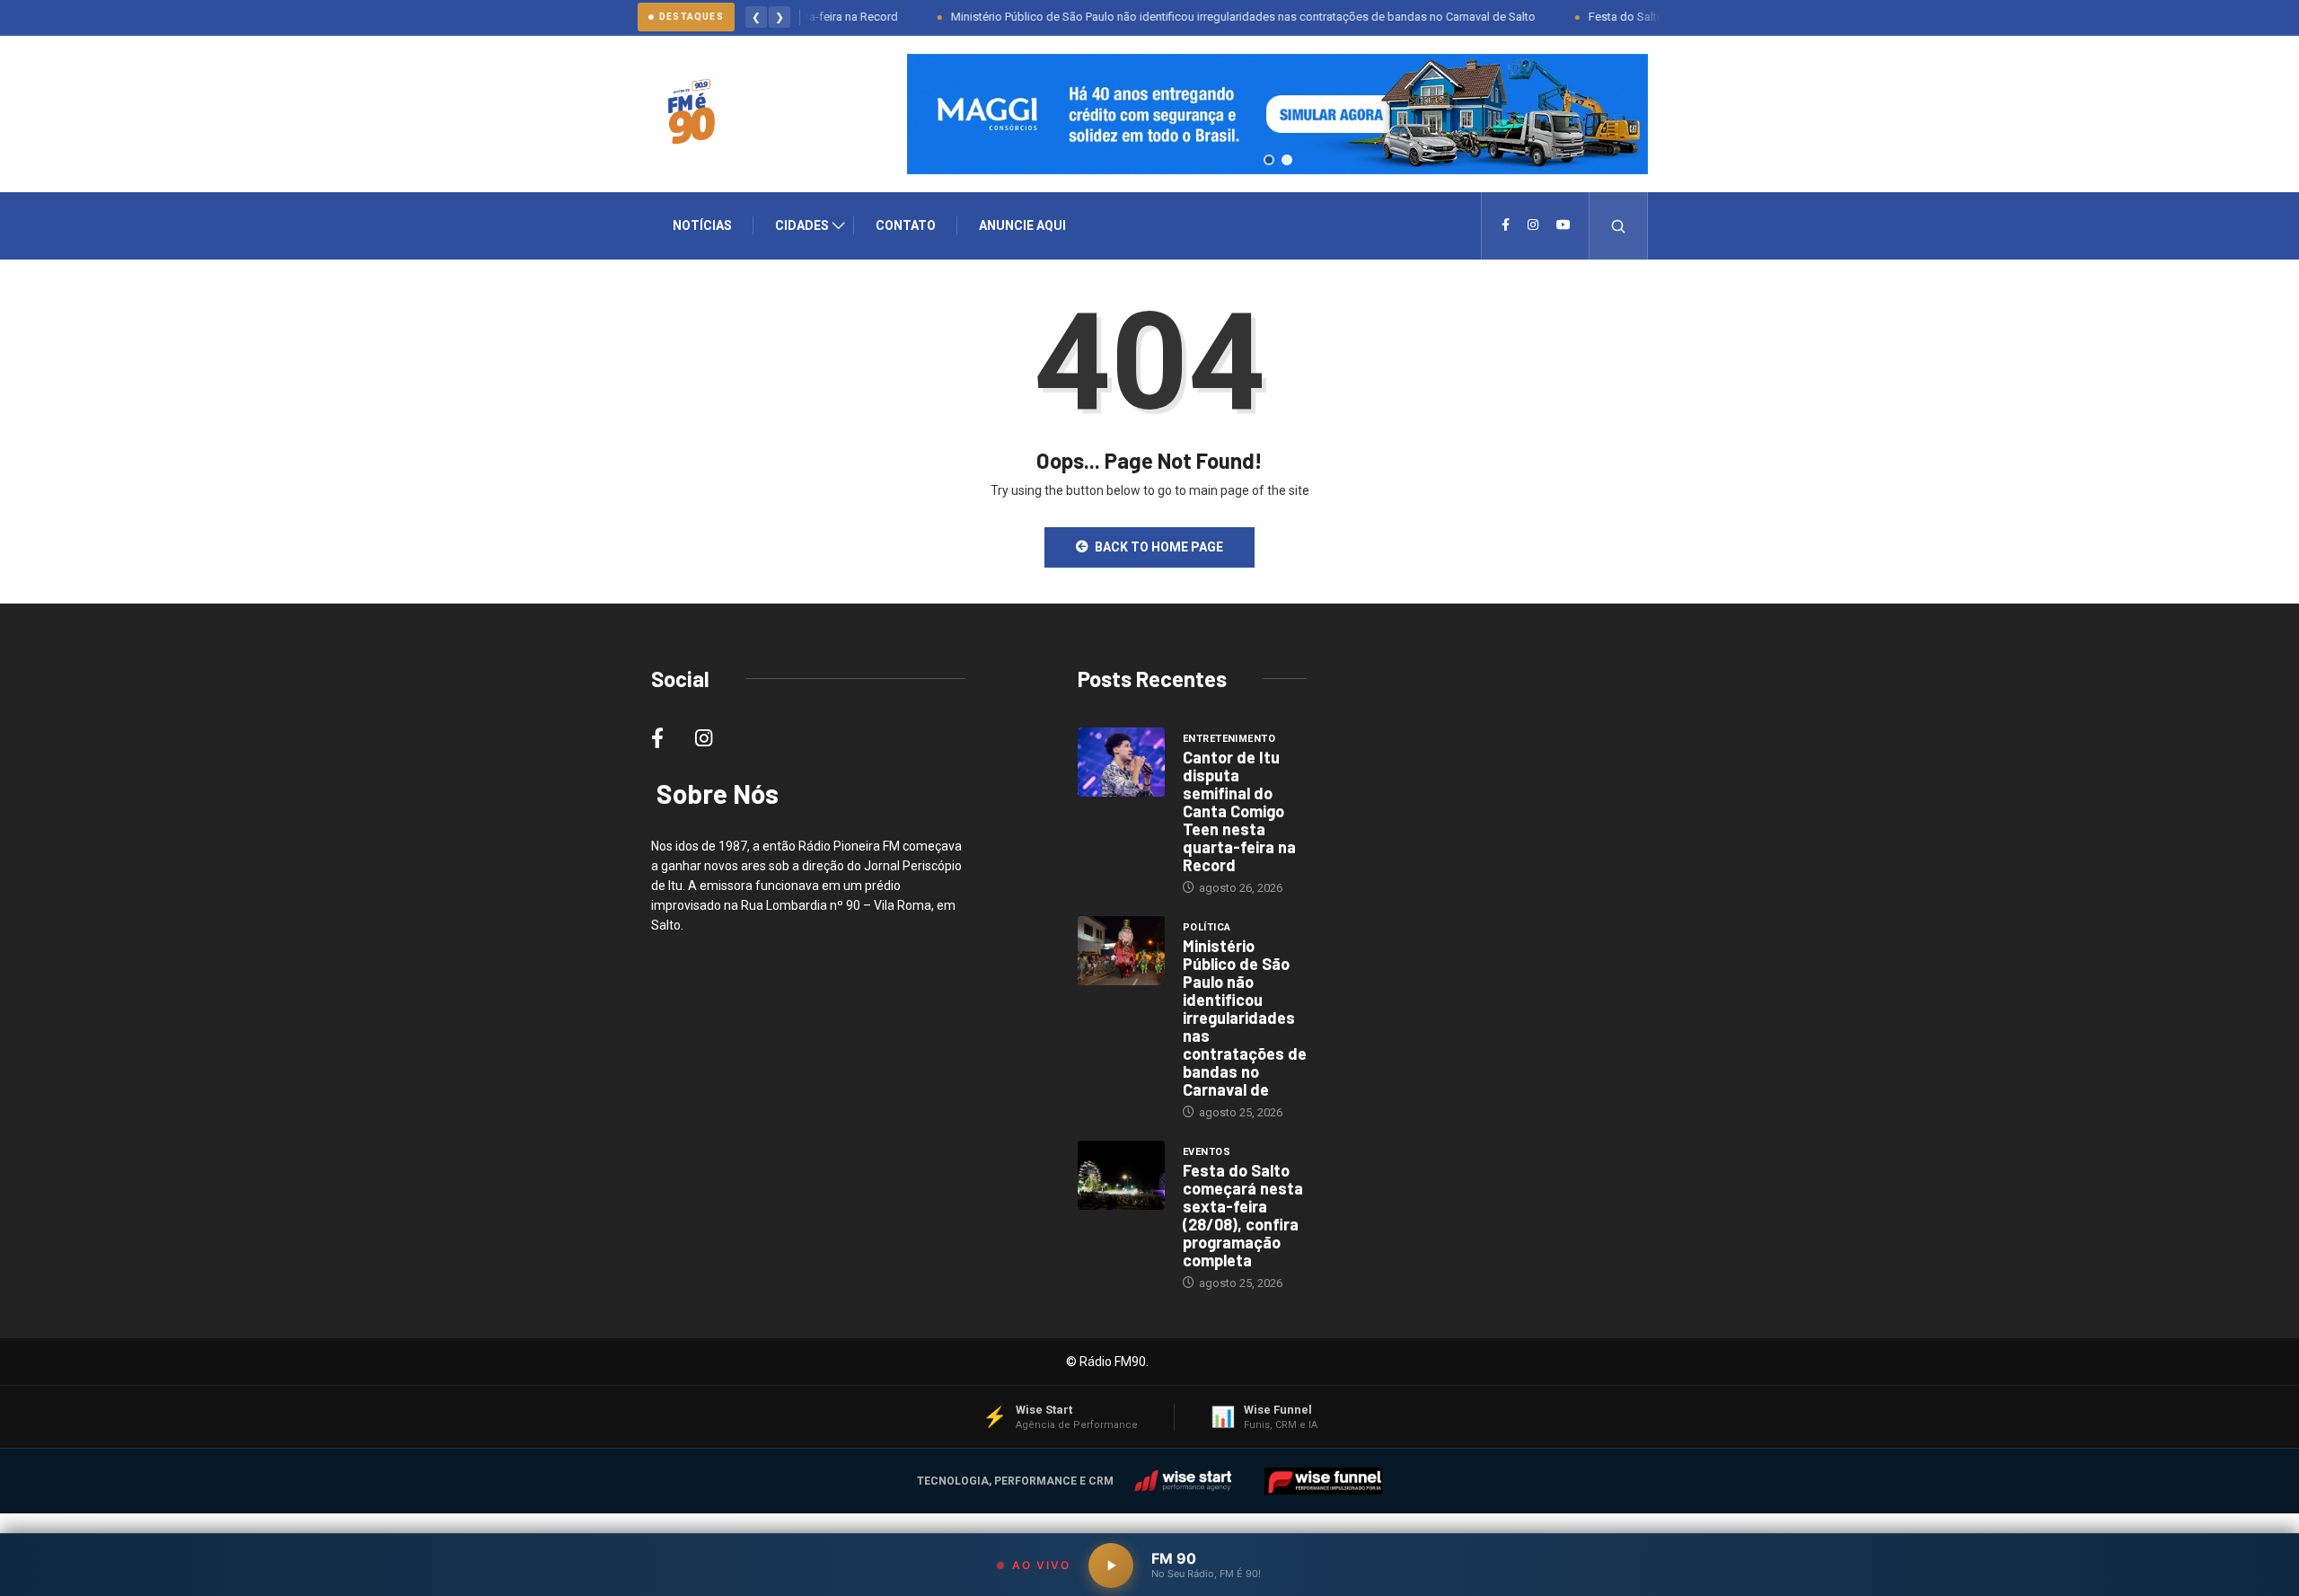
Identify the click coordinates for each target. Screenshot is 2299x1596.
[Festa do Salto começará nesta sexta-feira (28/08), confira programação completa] (1121, 1176)
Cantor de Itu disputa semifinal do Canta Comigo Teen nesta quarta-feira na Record (1239, 811)
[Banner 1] (1269, 160)
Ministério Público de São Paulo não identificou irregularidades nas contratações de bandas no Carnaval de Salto (1203, 17)
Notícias (702, 225)
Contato (906, 225)
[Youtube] (1563, 225)
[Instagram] (1533, 225)
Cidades (802, 225)
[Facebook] (1506, 225)
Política (1207, 927)
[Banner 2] (1287, 160)
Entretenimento (1229, 739)
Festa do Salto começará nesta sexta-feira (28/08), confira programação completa (1243, 1215)
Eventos (1207, 1152)
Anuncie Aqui (1022, 225)
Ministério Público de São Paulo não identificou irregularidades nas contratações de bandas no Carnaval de (1245, 1018)
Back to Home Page (1159, 547)
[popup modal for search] (1619, 226)
